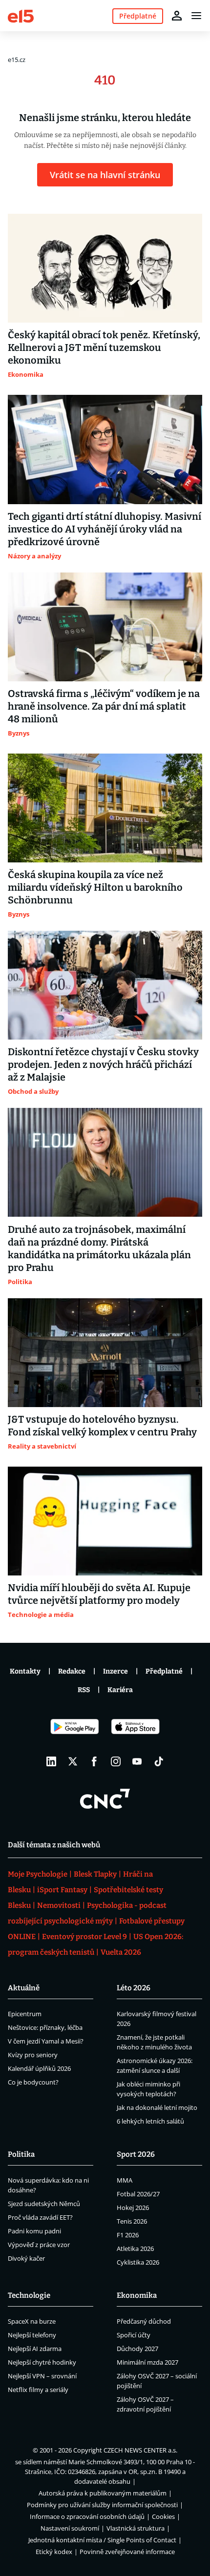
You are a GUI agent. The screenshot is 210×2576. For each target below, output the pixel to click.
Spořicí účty (134, 2335)
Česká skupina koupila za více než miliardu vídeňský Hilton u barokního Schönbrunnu (95, 887)
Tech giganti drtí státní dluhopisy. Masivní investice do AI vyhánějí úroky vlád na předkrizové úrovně (105, 529)
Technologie (29, 2295)
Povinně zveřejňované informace (127, 2552)
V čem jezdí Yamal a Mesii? (46, 2041)
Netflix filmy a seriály (38, 2390)
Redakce (72, 1671)
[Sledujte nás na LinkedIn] (51, 1761)
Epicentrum (25, 2014)
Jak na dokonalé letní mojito (157, 2107)
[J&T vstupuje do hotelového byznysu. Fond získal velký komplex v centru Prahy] (105, 1353)
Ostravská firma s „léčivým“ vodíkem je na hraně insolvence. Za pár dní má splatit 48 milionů (104, 706)
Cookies (163, 2516)
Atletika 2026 (135, 2249)
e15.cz (17, 60)
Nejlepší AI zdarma (35, 2349)
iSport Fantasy (62, 1890)
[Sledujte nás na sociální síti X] (73, 1761)
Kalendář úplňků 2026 (39, 2068)
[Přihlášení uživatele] (177, 16)
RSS (84, 1690)
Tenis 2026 (132, 2221)
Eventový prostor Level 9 (84, 1937)
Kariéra (120, 1690)
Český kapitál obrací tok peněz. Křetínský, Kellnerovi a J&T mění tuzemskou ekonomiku (104, 348)
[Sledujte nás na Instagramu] (116, 1761)
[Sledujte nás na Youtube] (137, 1761)
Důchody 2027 (137, 2349)
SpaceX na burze (32, 2321)
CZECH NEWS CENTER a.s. (140, 2450)
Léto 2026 (134, 1988)
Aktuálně (24, 1988)
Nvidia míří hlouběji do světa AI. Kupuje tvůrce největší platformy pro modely (99, 1594)
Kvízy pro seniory (33, 2055)
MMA (125, 2180)
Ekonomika (137, 2295)
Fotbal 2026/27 (138, 2194)
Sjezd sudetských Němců (44, 2204)
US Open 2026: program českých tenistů (95, 1944)
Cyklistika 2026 (138, 2262)
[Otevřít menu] (196, 16)
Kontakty (25, 1671)
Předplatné (164, 1671)
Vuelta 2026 (121, 1952)
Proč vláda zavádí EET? (40, 2217)
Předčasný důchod (144, 2321)
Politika (21, 2154)
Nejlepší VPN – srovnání (42, 2376)
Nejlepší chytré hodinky (42, 2362)
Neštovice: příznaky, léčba (45, 2027)
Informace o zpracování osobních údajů (87, 2516)
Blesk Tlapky (95, 1874)
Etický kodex (54, 2552)
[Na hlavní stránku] (21, 15)
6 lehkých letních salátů (150, 2121)
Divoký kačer (26, 2258)
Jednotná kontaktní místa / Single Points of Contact (102, 2540)
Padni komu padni (34, 2231)
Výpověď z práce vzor (39, 2245)
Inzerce (115, 1671)
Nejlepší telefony (32, 2335)
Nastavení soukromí (70, 2528)
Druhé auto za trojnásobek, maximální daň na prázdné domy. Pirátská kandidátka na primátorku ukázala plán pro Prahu (99, 1248)
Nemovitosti (59, 1905)
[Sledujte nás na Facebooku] (94, 1761)
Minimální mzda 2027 (147, 2362)
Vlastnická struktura (136, 2528)
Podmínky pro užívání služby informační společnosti (102, 2505)
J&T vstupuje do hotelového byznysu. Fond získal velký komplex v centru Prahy (102, 1426)
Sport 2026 (136, 2154)
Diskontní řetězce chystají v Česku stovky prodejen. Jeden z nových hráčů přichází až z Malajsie (103, 1064)
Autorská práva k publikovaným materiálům (103, 2493)
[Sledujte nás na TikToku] (159, 1761)
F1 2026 (128, 2235)
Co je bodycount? (33, 2082)
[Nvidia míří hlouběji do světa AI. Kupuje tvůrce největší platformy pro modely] (105, 1521)
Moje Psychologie (38, 1874)
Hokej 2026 (133, 2208)
